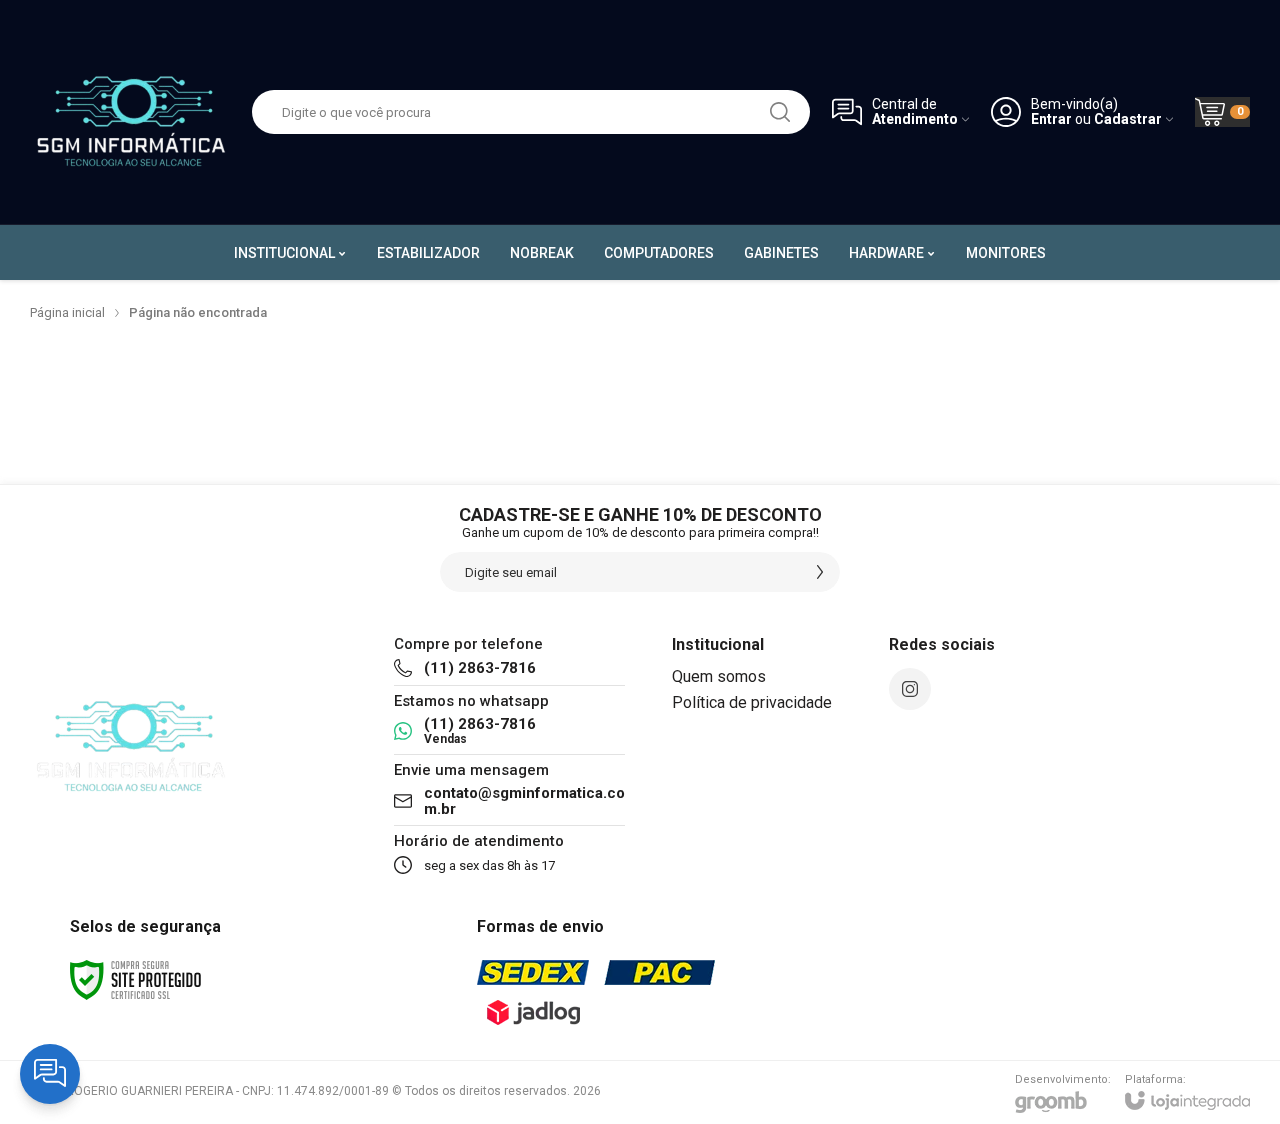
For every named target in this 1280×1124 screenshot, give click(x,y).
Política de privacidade (752, 702)
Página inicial (67, 312)
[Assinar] (820, 572)
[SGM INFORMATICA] (130, 112)
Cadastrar (1128, 119)
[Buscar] (780, 112)
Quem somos (719, 676)
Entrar (1051, 119)
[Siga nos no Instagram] (910, 689)
